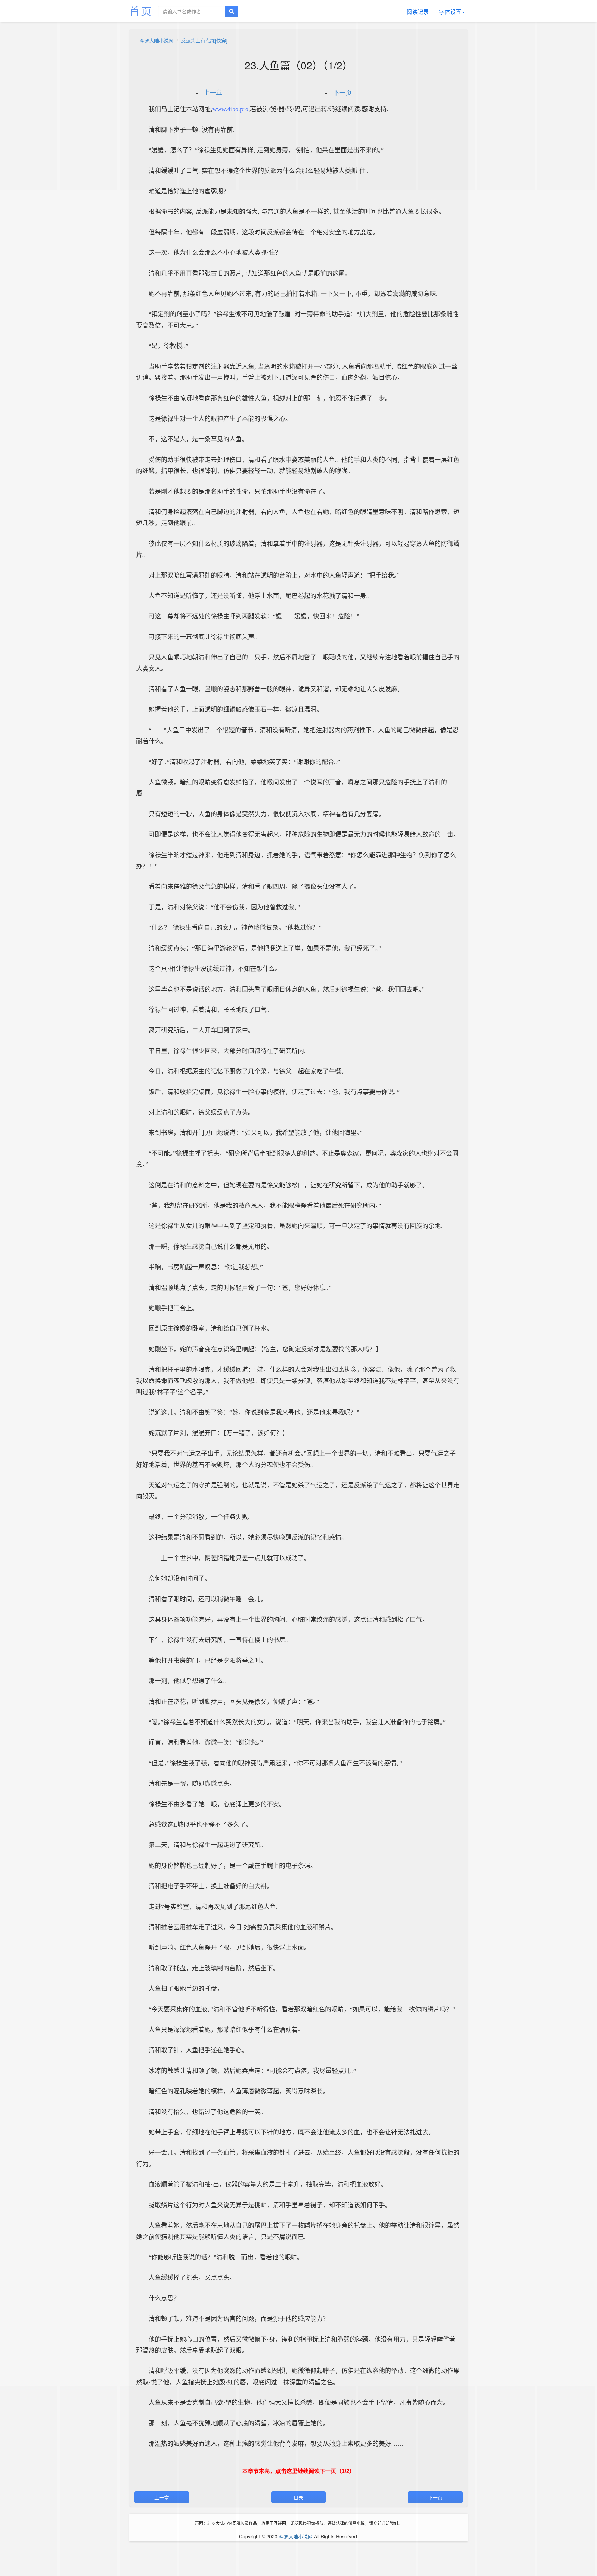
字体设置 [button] (450, 12)
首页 (141, 11)
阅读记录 (418, 12)
